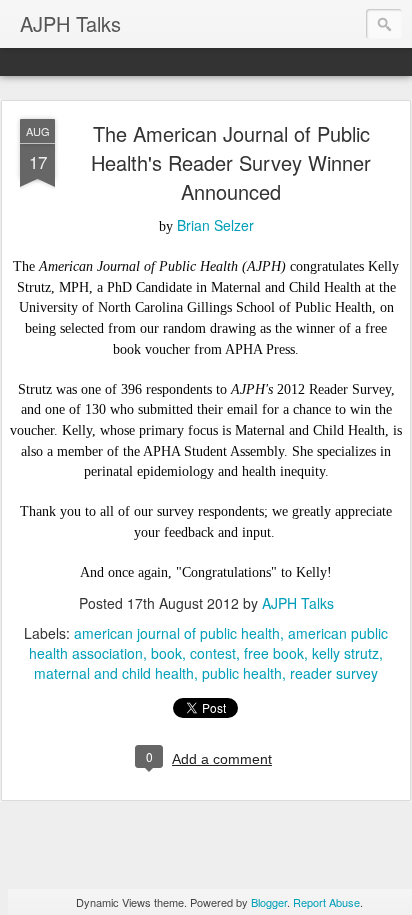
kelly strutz (345, 653)
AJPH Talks (298, 603)
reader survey (334, 673)
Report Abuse (326, 902)
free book (274, 653)
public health (242, 673)
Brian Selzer (215, 225)
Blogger (269, 902)
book (166, 653)
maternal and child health (114, 673)
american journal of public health (177, 633)
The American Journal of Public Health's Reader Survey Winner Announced (231, 162)
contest (213, 653)
